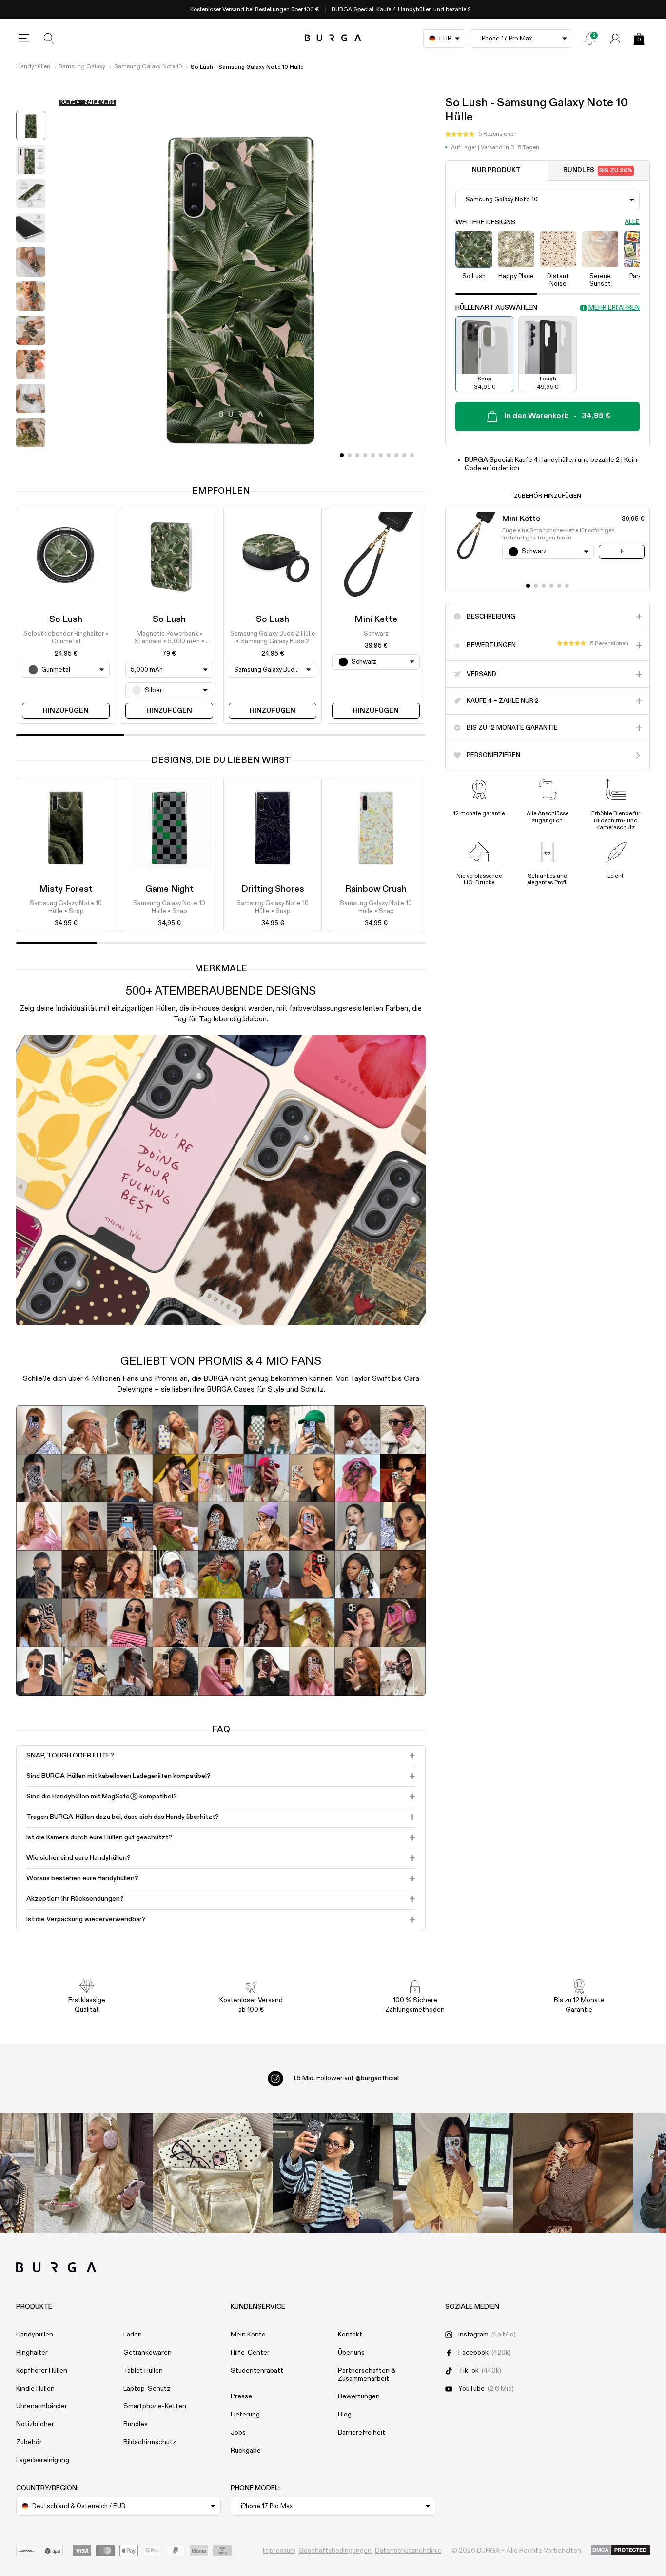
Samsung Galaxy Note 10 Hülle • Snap (66, 908)
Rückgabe (246, 2451)
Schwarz (376, 634)
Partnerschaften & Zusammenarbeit (367, 2375)
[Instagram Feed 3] (573, 2173)
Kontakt (350, 2335)
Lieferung (245, 2415)
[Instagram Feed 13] (94, 2173)
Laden (133, 2335)
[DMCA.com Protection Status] (620, 2551)
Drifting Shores (273, 889)
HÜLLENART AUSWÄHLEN (496, 308)
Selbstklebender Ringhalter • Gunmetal (66, 638)
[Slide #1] (350, 455)
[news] (590, 39)
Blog (345, 2415)
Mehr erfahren (614, 308)
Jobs (238, 2433)
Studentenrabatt (257, 2371)
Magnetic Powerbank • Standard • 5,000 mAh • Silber (169, 639)
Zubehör (29, 2442)
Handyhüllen (33, 67)
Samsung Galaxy (82, 67)
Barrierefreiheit (362, 2433)
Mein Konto (248, 2335)
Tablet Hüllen (143, 2371)
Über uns (351, 2353)
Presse (241, 2396)
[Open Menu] (24, 39)
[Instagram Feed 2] (453, 2173)
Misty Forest (66, 889)
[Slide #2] (357, 455)
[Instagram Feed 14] (213, 2173)
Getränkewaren (147, 2353)
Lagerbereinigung (43, 2460)
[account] (615, 39)
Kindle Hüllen (35, 2389)
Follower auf (346, 2078)
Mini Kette (376, 619)
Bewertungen (359, 2396)
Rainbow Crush (376, 889)
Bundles (598, 170)
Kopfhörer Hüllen (42, 2371)
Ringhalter (32, 2353)
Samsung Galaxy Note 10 (148, 67)
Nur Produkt (496, 170)
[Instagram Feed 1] (333, 2173)
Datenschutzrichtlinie (408, 2551)
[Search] (49, 39)
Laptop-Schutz (147, 2389)
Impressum (279, 2551)
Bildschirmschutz (150, 2442)
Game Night (169, 889)
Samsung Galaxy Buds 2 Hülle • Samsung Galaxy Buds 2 (273, 638)
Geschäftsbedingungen (335, 2551)
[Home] (333, 38)
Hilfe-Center (250, 2353)
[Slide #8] (404, 455)
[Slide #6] (389, 455)
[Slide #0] (342, 455)
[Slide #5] (381, 455)
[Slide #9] (412, 455)
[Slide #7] (396, 455)
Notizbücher (35, 2424)
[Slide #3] (365, 455)
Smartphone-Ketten (155, 2406)
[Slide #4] (373, 455)
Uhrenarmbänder (42, 2406)
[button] (481, 134)
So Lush (66, 619)
